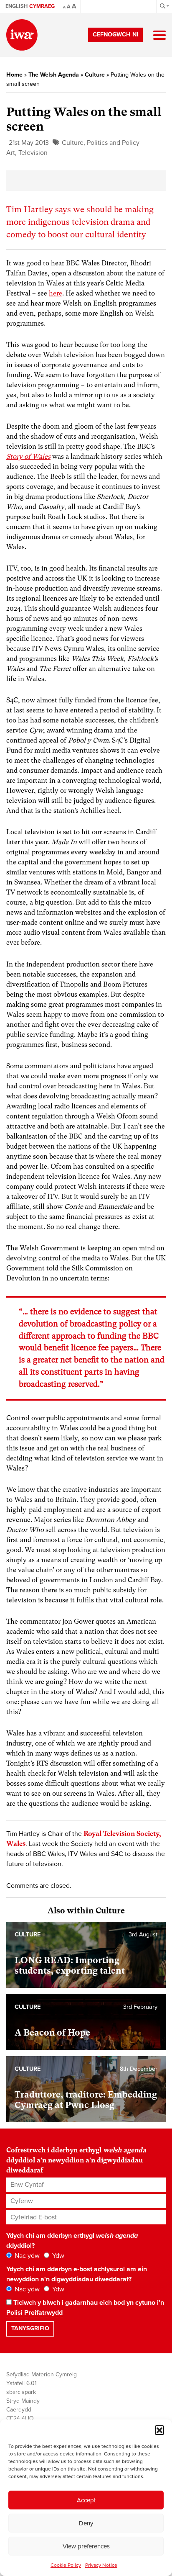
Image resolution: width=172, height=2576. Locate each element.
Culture (95, 75)
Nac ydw (26, 2256)
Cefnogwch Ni (115, 35)
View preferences (86, 2546)
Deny (86, 2523)
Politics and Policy (113, 143)
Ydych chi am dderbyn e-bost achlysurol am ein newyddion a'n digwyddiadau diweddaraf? (77, 2274)
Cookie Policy (66, 2565)
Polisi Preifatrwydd (34, 2313)
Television (33, 153)
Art (11, 153)
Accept (86, 2500)
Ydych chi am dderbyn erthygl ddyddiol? (72, 2241)
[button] (159, 2430)
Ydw (57, 2256)
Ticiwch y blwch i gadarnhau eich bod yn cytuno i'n (85, 2308)
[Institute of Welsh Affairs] (22, 35)
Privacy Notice (101, 2565)
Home (14, 75)
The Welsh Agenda (54, 75)
